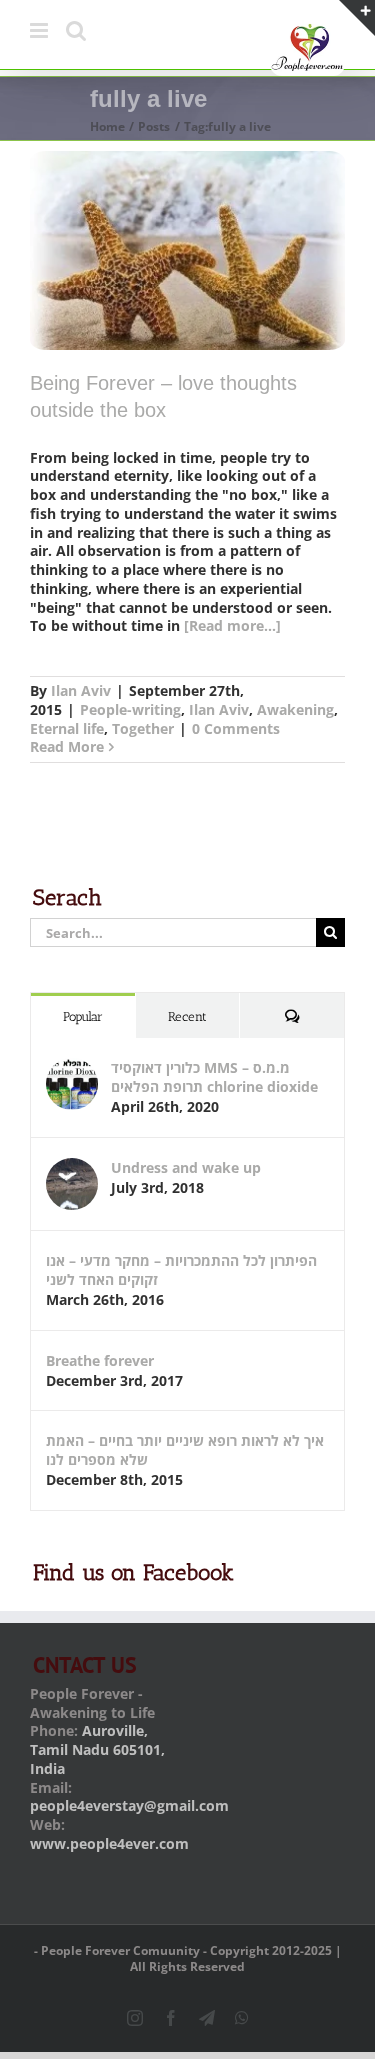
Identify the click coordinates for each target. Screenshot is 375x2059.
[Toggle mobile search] (76, 30)
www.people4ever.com (109, 1843)
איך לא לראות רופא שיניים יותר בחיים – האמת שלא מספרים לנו (185, 1450)
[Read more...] (232, 625)
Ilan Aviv (81, 690)
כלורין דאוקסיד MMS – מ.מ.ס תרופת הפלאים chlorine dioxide (214, 1077)
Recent (187, 1016)
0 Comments (236, 728)
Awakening (295, 709)
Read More (67, 746)
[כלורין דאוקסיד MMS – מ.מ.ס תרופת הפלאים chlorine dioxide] (72, 1067)
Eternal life (67, 728)
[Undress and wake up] (72, 1167)
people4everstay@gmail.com (129, 1805)
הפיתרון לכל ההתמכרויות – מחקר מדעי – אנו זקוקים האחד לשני (181, 1270)
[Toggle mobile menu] (40, 30)
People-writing (130, 709)
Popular (83, 1016)
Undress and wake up (186, 1167)
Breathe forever (100, 1360)
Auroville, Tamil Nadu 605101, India (97, 1749)
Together (143, 728)
